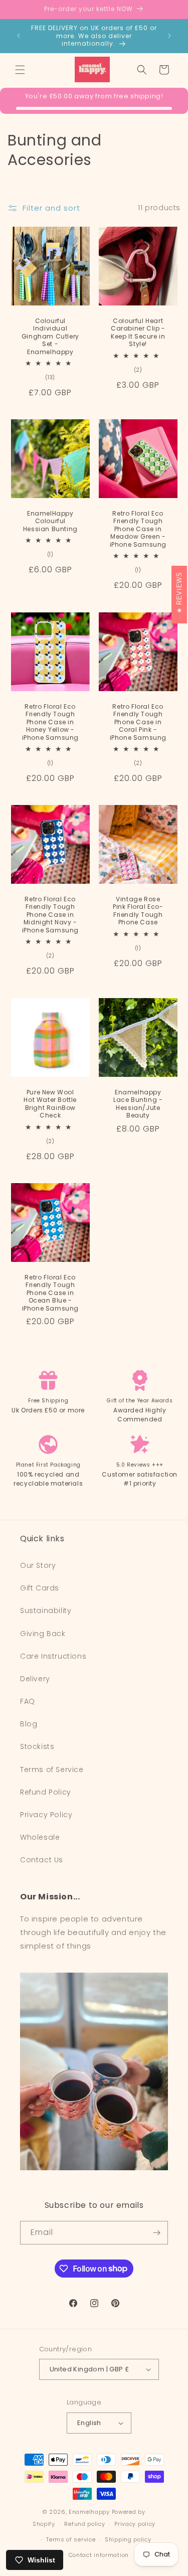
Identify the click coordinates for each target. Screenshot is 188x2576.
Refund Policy (46, 1792)
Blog (29, 1724)
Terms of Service (52, 1769)
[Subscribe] (156, 2233)
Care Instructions (53, 1656)
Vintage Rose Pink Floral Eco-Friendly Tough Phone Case (138, 911)
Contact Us (42, 1860)
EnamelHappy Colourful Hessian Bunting (50, 521)
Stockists (37, 1746)
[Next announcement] (169, 36)
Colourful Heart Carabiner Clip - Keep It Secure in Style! (138, 332)
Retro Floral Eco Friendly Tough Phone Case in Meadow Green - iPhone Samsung (138, 529)
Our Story (38, 1565)
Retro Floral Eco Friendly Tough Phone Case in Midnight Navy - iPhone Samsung (50, 915)
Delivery (35, 1679)
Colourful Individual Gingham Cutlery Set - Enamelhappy (50, 336)
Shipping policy (128, 2539)
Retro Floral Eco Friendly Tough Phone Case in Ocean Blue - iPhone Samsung (50, 1293)
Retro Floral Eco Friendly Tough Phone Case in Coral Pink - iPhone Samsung (138, 722)
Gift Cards (40, 1588)
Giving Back (43, 1634)
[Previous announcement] (19, 36)
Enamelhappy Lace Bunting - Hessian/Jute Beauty (138, 1103)
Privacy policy (135, 2524)
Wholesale (40, 1837)
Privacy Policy (46, 1815)
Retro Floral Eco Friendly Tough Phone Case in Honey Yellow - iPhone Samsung (50, 722)
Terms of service (71, 2539)
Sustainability (46, 1611)
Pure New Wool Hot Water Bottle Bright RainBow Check (50, 1103)
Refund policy (84, 2524)
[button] (20, 70)
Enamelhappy (89, 2512)
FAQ (28, 1701)
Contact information (99, 2555)
